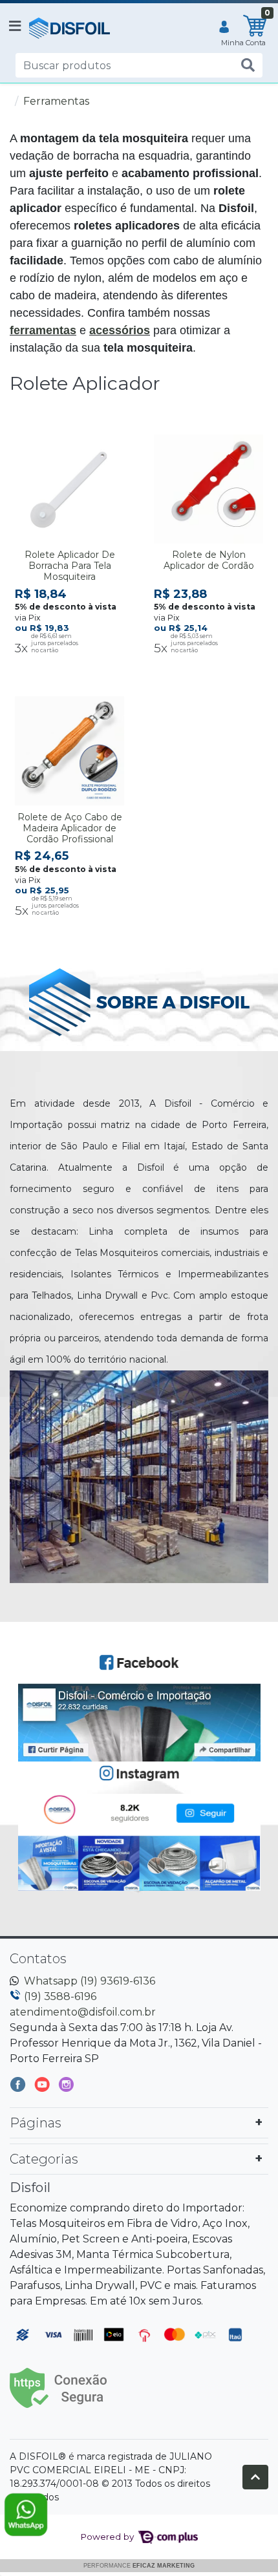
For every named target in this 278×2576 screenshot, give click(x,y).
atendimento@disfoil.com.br (83, 2012)
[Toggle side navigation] (16, 27)
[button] (224, 28)
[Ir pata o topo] (255, 2477)
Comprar (76, 670)
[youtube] (44, 2087)
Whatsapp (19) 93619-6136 (90, 1981)
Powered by (108, 2537)
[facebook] (19, 2087)
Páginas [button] (36, 2123)
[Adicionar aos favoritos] (31, 442)
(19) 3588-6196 (60, 1996)
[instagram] (66, 2087)
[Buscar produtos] (248, 66)
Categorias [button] (44, 2159)
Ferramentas (56, 101)
